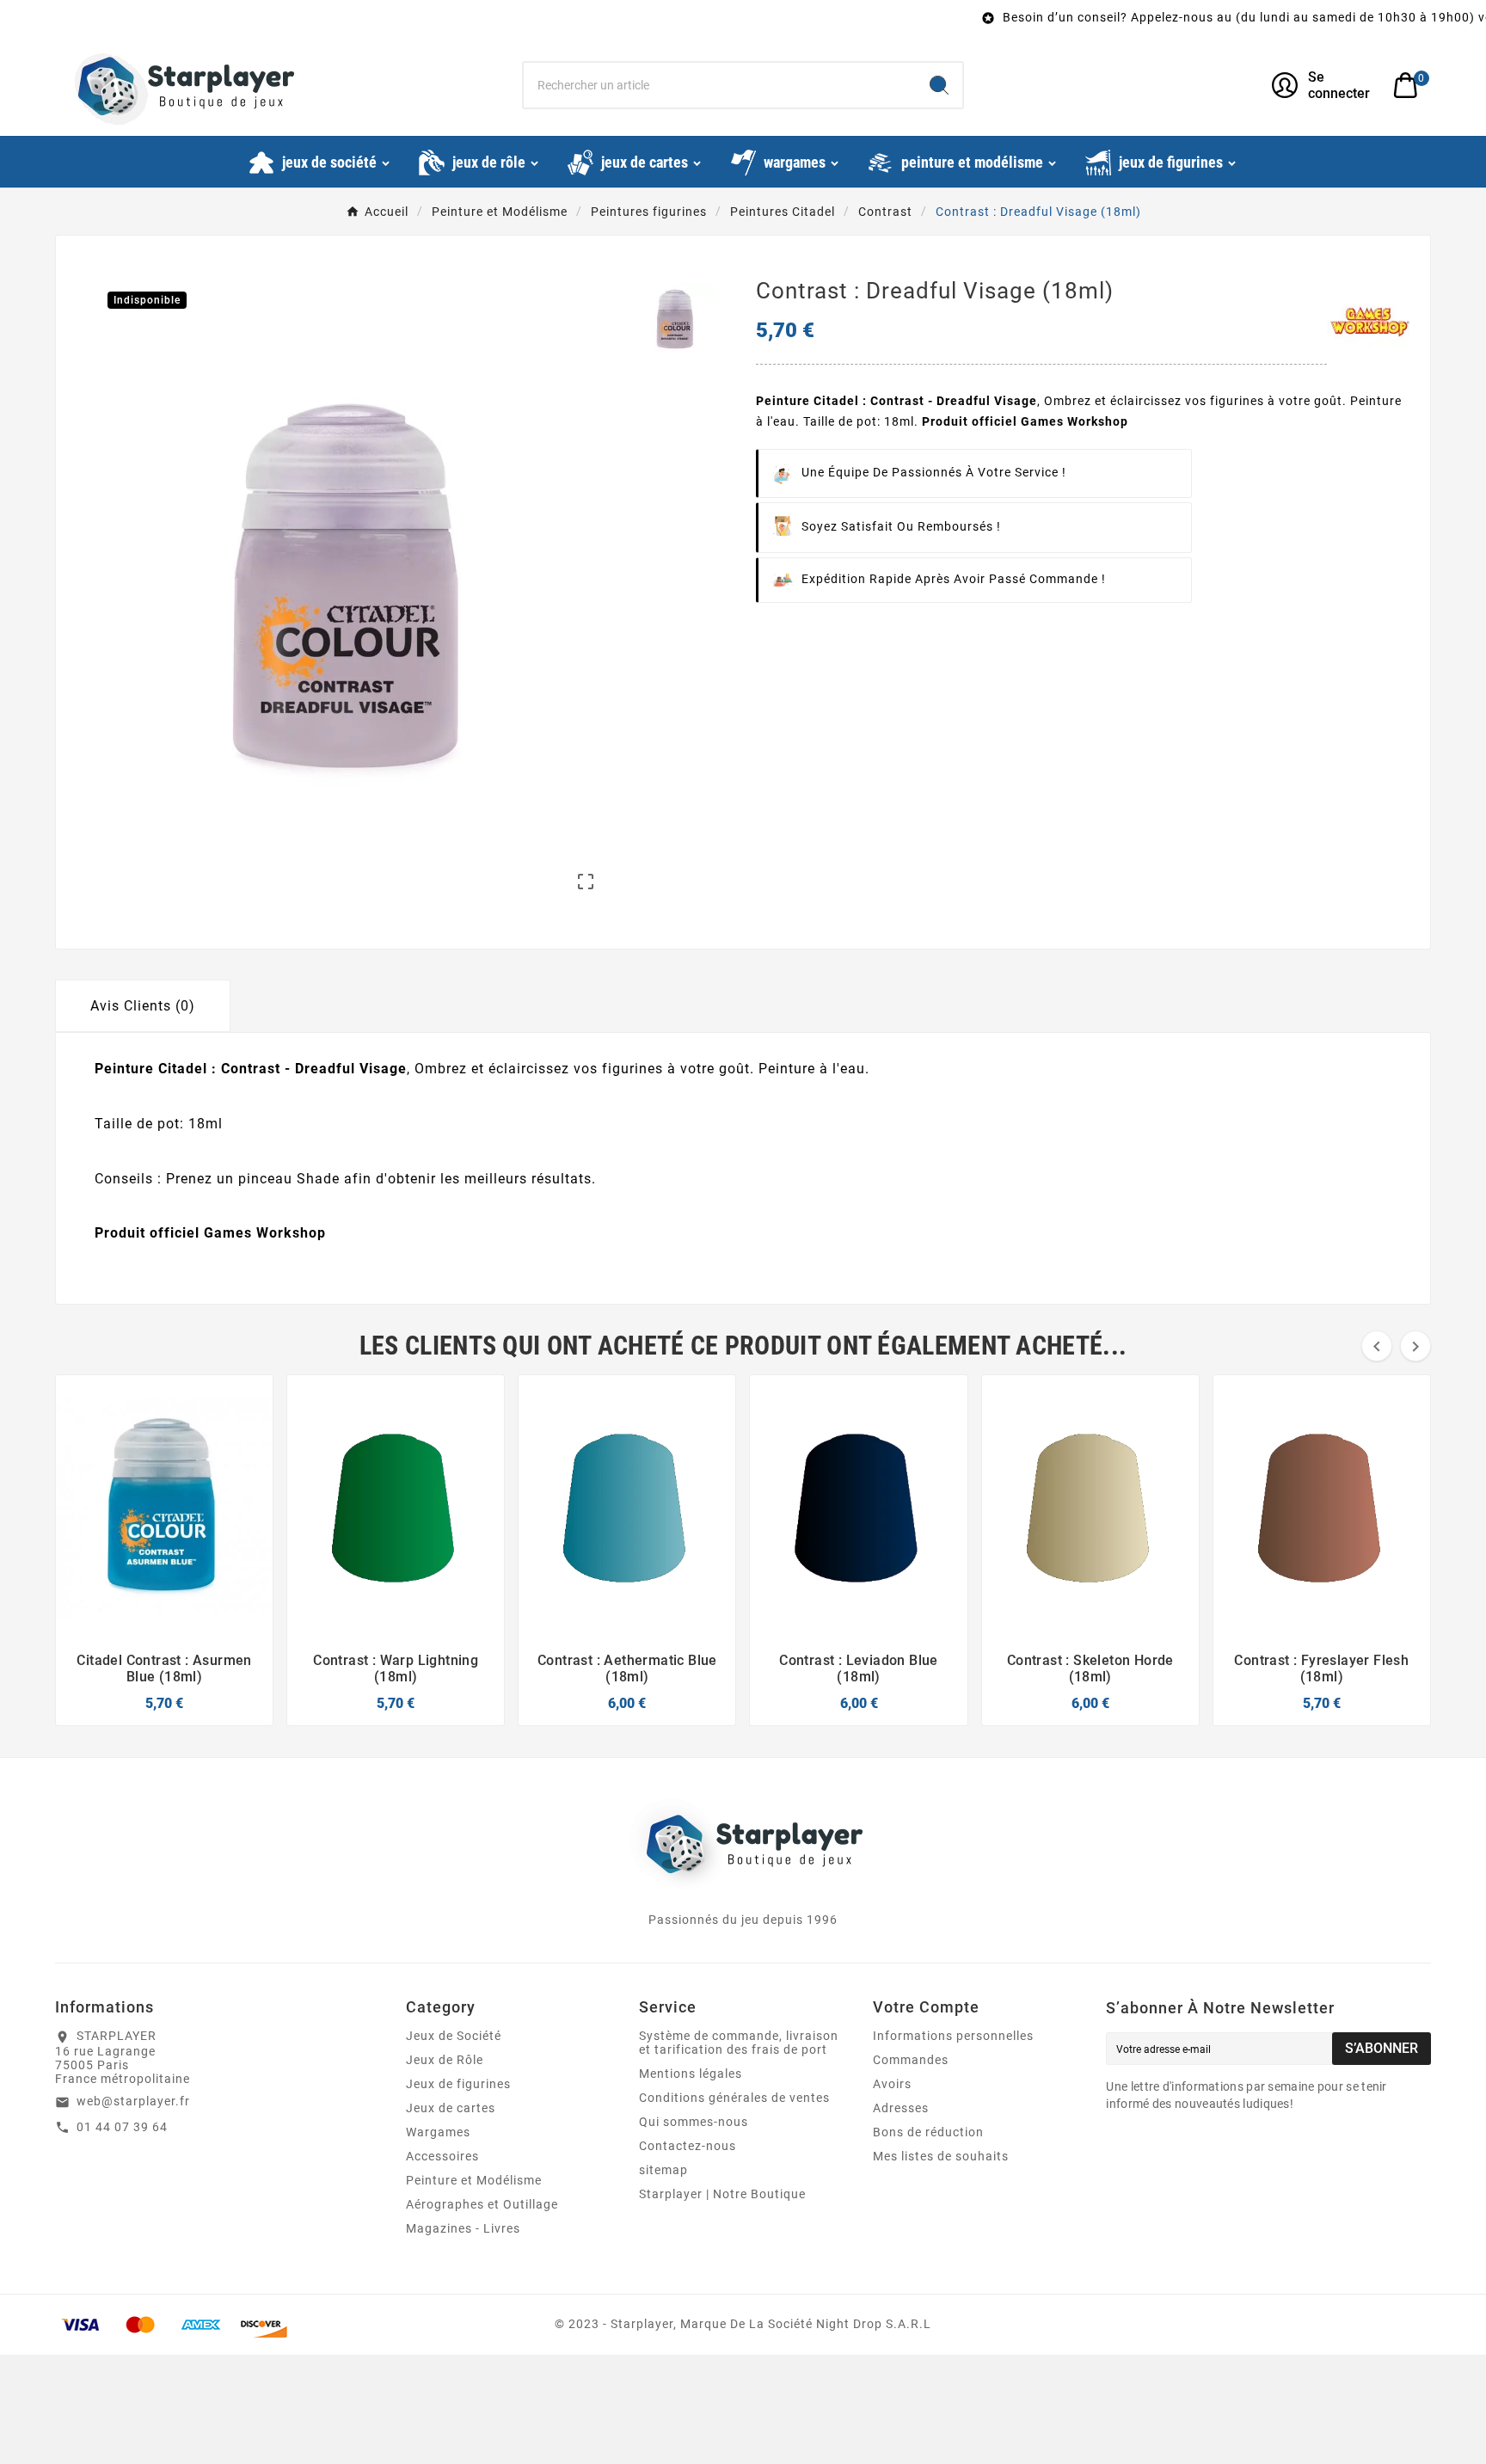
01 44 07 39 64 (122, 2127)
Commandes (911, 2060)
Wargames (438, 2132)
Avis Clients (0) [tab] (143, 1006)
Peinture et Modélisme (474, 2180)
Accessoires (442, 2156)
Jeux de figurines (458, 2084)
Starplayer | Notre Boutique (722, 2194)
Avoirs (892, 2084)
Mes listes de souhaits (941, 2156)
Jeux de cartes (451, 2108)
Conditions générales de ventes (734, 2098)
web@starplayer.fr (133, 2101)
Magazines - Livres (463, 2228)
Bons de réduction (928, 2132)
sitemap (663, 2170)
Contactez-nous (688, 2146)
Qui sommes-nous (694, 2122)
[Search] (939, 85)
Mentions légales (691, 2074)
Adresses (901, 2108)
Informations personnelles (953, 2036)
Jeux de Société (454, 2036)
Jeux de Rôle (445, 2060)
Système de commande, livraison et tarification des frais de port (739, 2043)
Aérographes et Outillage (482, 2204)
